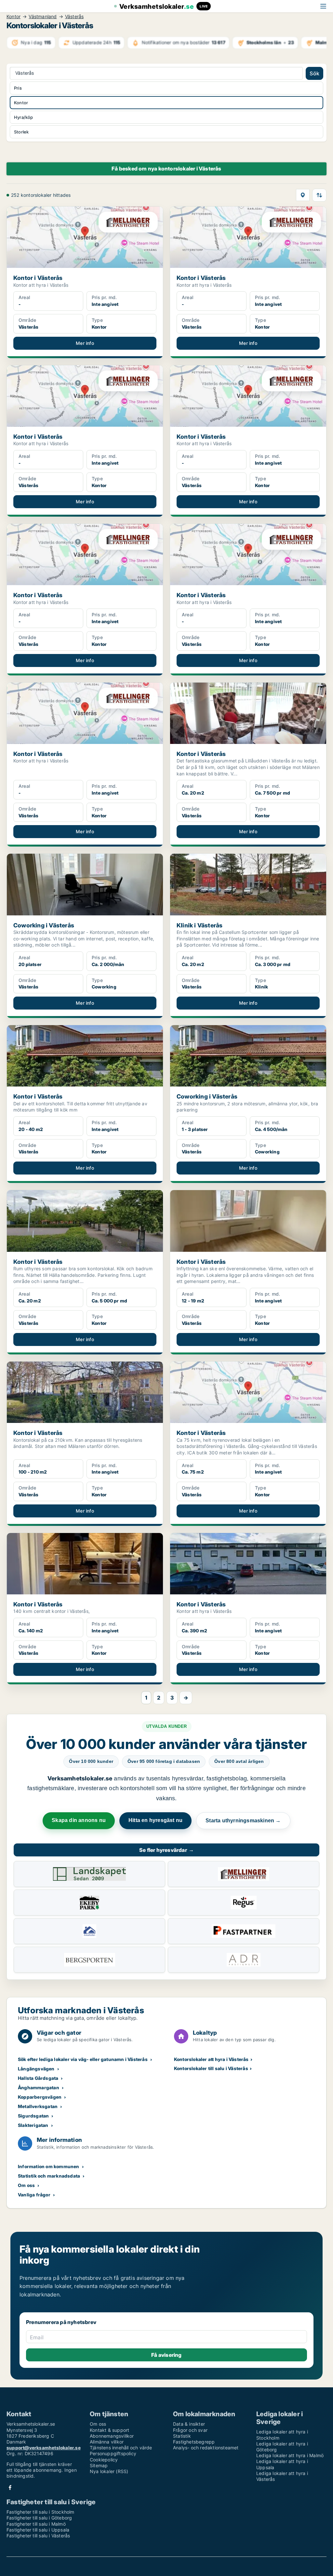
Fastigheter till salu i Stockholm (40, 2512)
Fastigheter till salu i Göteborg (39, 2518)
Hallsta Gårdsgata (38, 2078)
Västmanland (43, 17)
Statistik (182, 2436)
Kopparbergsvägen (40, 2097)
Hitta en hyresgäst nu (155, 1820)
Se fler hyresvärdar (166, 1850)
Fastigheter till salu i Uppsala (38, 2530)
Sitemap (99, 2465)
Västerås (74, 17)
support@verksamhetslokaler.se (44, 2448)
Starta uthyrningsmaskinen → (243, 1821)
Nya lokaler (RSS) (109, 2471)
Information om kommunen (49, 2166)
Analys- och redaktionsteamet (206, 2448)
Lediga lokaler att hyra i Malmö (290, 2455)
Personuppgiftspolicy (113, 2453)
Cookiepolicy (104, 2460)
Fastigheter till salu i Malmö (36, 2524)
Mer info (85, 343)
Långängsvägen (36, 2069)
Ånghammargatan (39, 2087)
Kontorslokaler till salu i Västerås (211, 2068)
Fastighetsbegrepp (194, 2442)
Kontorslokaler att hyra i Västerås (211, 2059)
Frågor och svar (190, 2430)
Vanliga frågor (34, 2195)
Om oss (26, 2185)
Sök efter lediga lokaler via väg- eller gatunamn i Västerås (83, 2059)
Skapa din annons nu (79, 1820)
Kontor (13, 17)
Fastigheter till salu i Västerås (38, 2536)
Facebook (10, 2488)
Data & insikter (189, 2424)
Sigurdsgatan (33, 2116)
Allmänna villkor (107, 2442)
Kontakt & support (109, 2430)
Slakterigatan (33, 2125)
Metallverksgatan (38, 2106)
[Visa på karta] (303, 195)
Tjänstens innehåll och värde (121, 2448)
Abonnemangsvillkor (112, 2436)
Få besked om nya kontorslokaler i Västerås (166, 169)
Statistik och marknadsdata (49, 2176)
